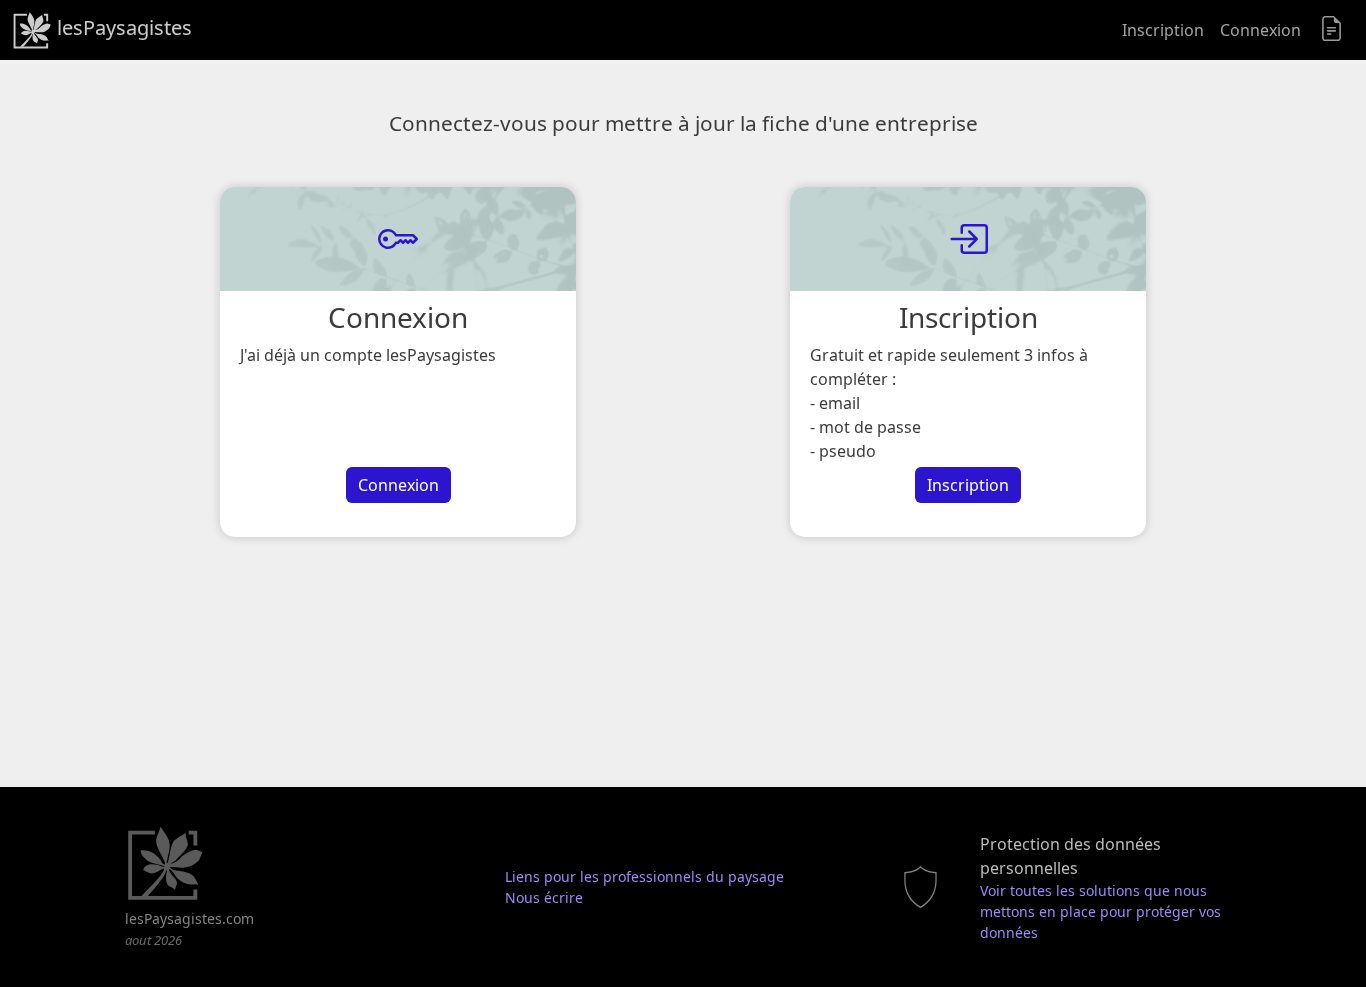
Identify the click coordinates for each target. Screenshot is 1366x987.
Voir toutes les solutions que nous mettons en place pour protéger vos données (1100, 911)
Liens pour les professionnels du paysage (644, 876)
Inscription (1163, 30)
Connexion (1260, 30)
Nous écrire (544, 897)
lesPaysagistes (122, 27)
